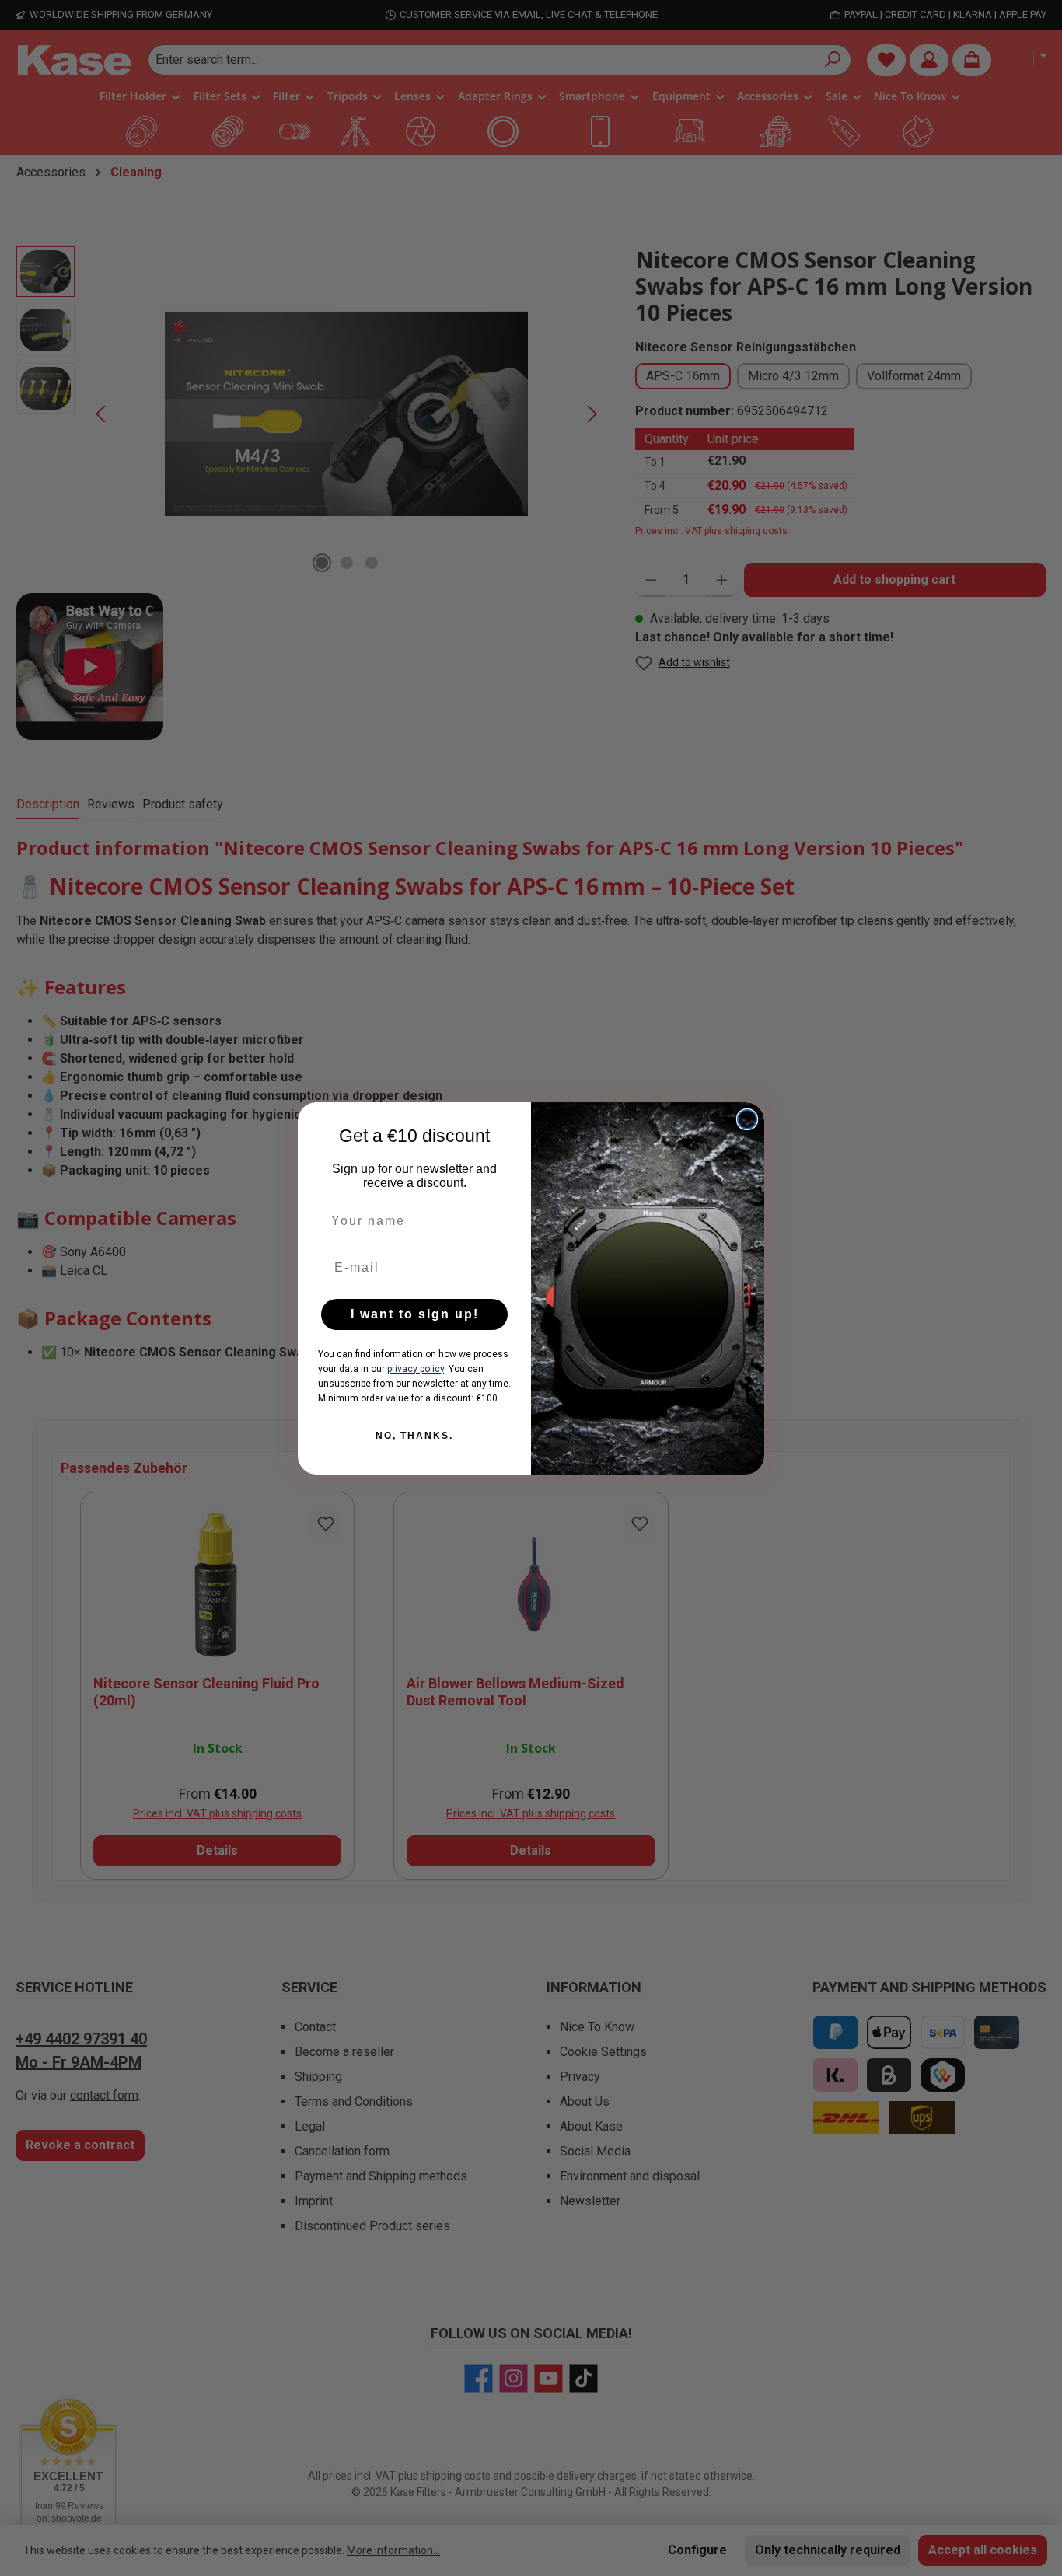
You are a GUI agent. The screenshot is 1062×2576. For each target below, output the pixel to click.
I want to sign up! (415, 1314)
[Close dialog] (747, 1119)
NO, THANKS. (414, 1436)
